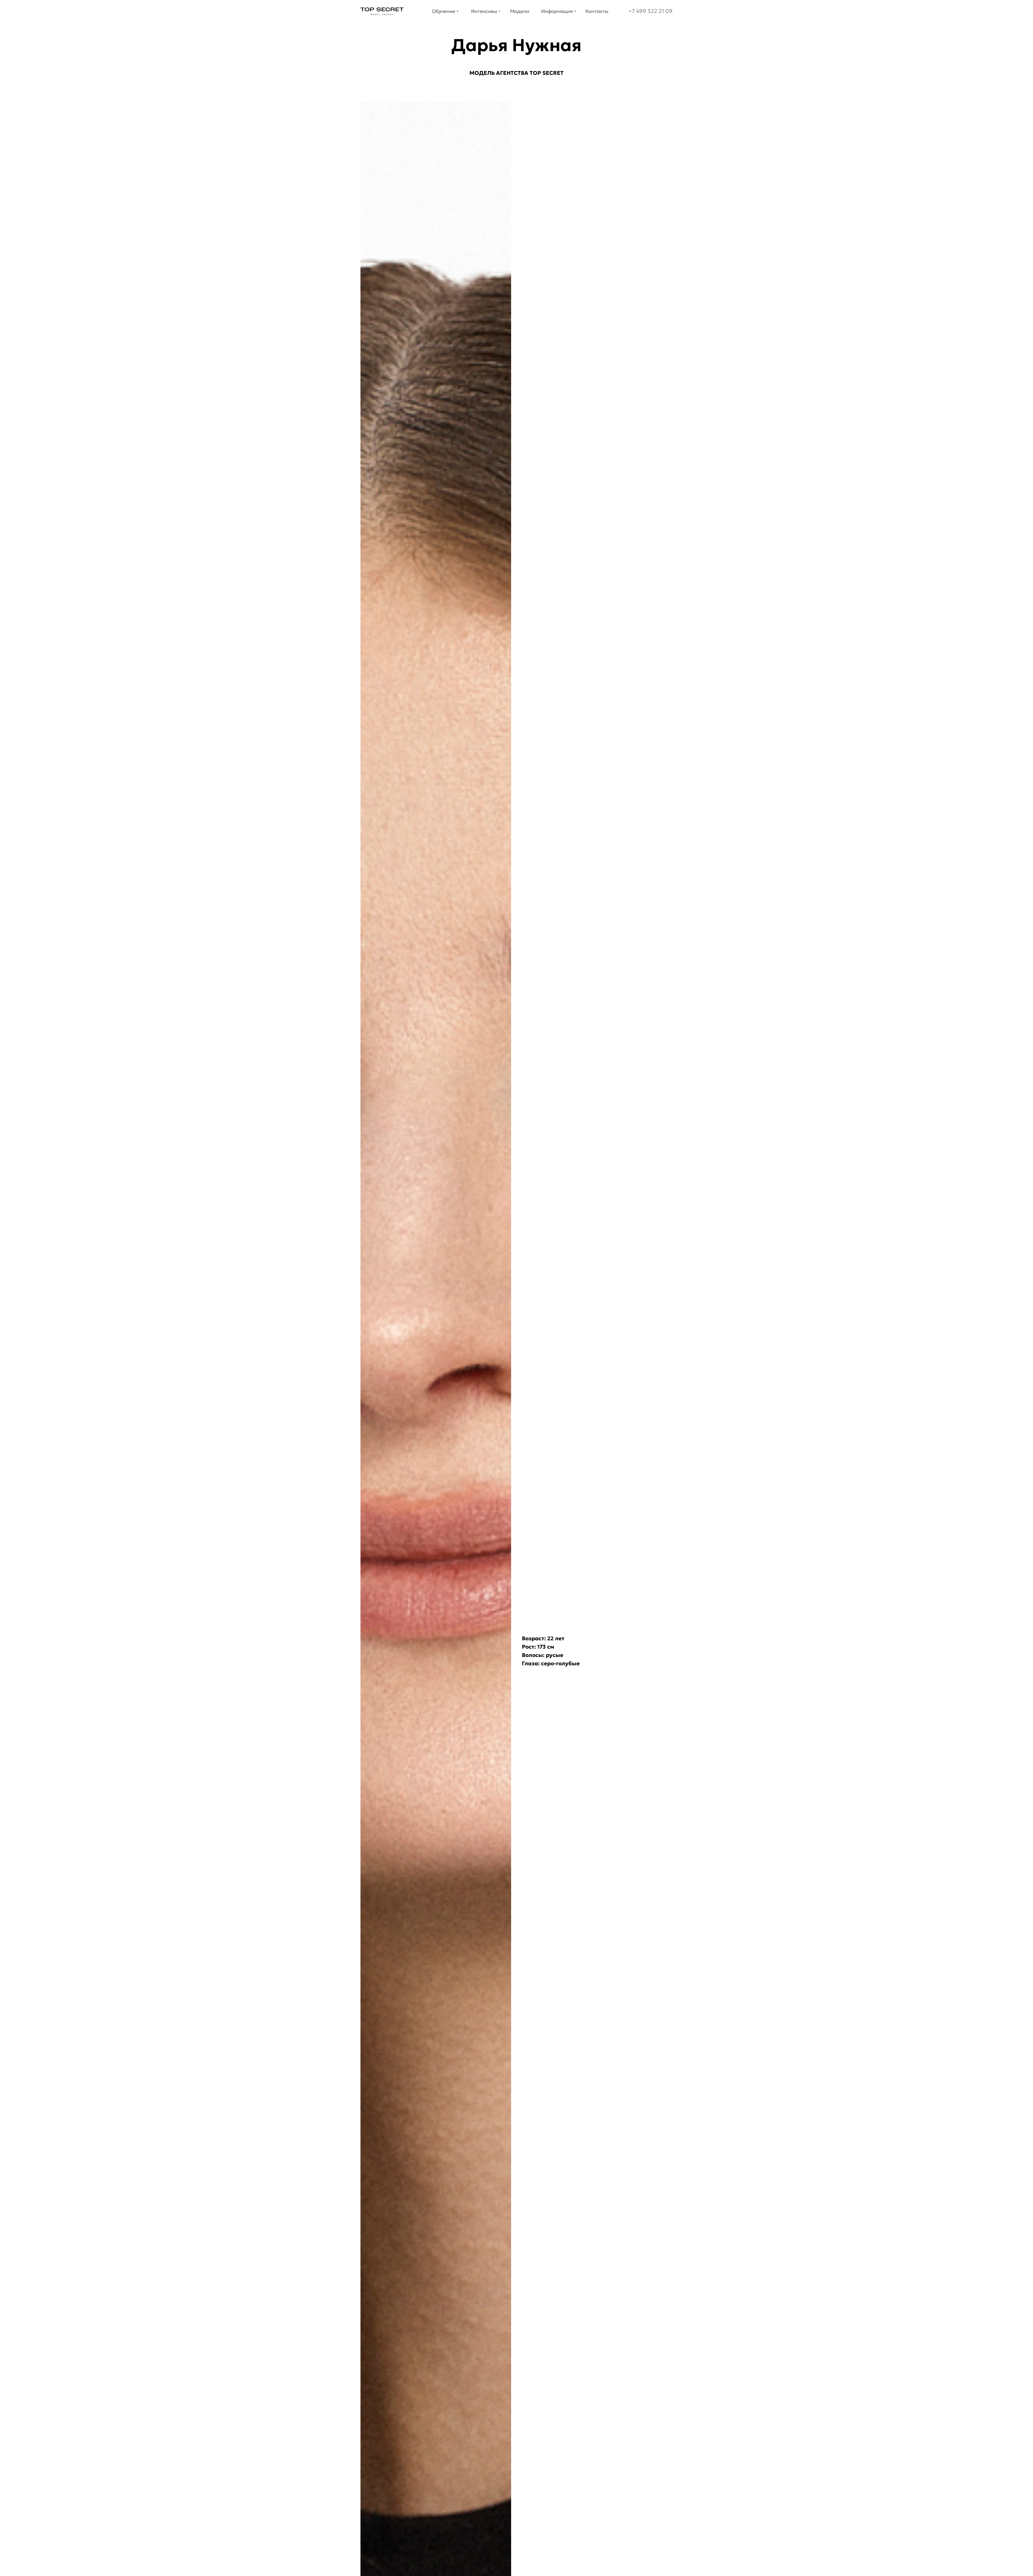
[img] (382, 11)
